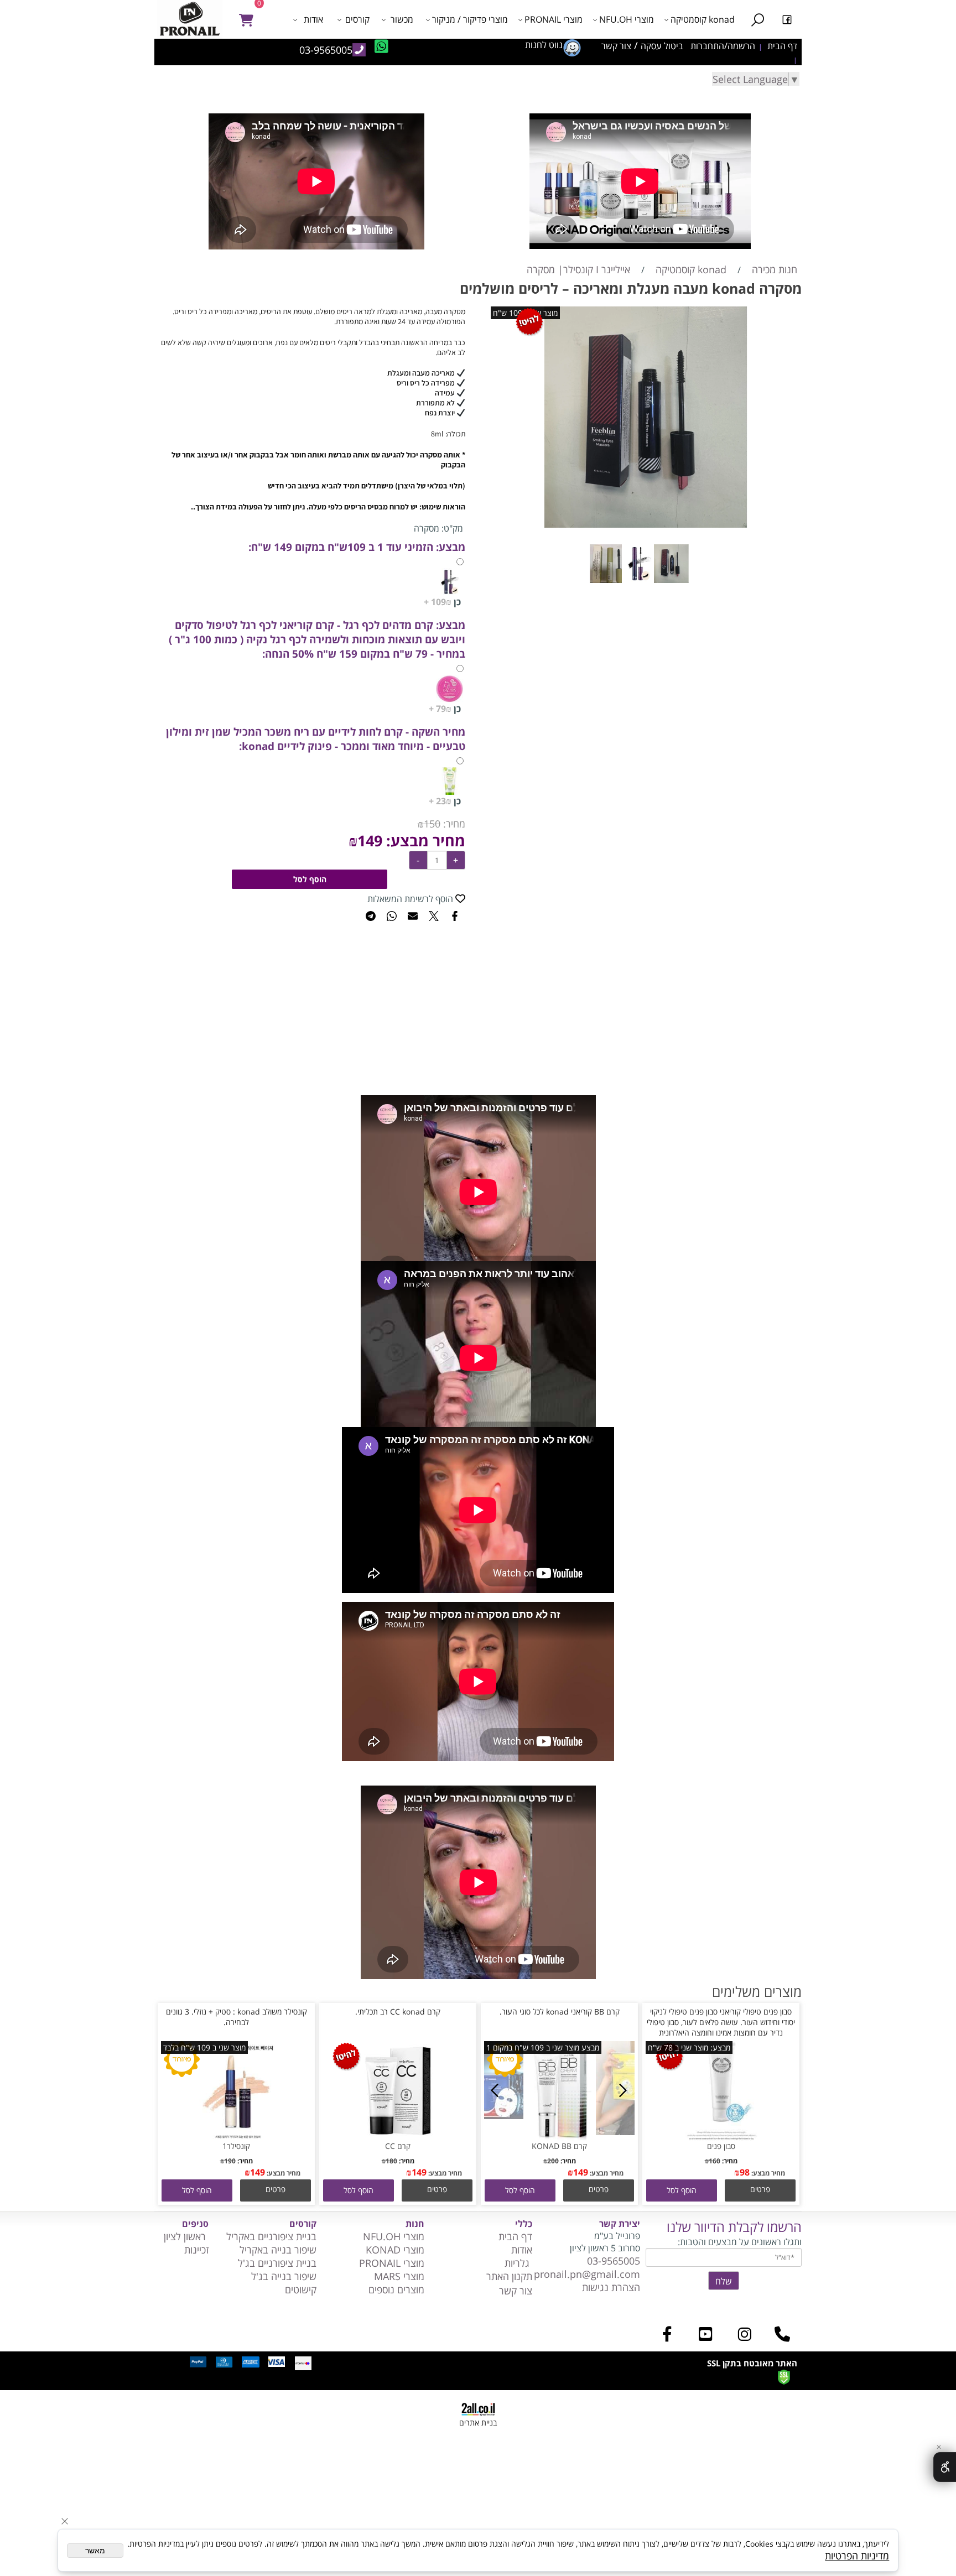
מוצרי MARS (398, 2276)
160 (715, 2161)
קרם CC (398, 2146)
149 (370, 841)
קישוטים (299, 2289)
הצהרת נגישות (611, 2287)
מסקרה (427, 528)
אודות (313, 19)
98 (745, 2172)
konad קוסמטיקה (703, 19)
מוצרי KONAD (395, 2250)
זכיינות (196, 2250)
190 (230, 2161)
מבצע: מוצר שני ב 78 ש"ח (689, 2047)
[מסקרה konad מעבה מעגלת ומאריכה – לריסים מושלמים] (678, 585)
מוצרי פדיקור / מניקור (470, 19)
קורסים (357, 19)
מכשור (402, 19)
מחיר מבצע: (424, 841)
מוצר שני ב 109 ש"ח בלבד (204, 2047)
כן (442, 602)
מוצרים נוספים (396, 2289)
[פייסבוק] (787, 19)
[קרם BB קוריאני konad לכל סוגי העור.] (560, 2137)
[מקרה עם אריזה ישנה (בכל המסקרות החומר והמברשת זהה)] (646, 585)
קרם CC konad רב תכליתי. (398, 2012)
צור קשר (516, 2291)
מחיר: (453, 824)
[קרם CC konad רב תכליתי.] (398, 2137)
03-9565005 (614, 2261)
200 (553, 2161)
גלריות (518, 2263)
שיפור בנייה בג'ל (284, 2276)
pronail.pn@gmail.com (587, 2274)
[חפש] (758, 19)
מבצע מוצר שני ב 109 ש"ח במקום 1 (543, 2047)
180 (391, 2161)
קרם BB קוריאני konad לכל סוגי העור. (560, 2012)
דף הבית (515, 2236)
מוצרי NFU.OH (627, 19)
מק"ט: (452, 528)
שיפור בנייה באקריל (278, 2250)
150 (432, 824)
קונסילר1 (236, 2146)
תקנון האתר (509, 2276)
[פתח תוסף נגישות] (945, 2467)
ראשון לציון (186, 2236)
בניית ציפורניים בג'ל (277, 2263)
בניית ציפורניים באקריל (271, 2236)
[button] (682, 2190)
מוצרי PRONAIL (554, 19)
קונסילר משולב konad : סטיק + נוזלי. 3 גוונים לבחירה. (237, 2017)
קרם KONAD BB (559, 2146)
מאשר (95, 2551)
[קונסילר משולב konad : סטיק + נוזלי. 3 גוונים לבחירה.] (236, 2137)
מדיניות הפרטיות (857, 2556)
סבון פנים (721, 2146)
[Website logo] (193, 19)
